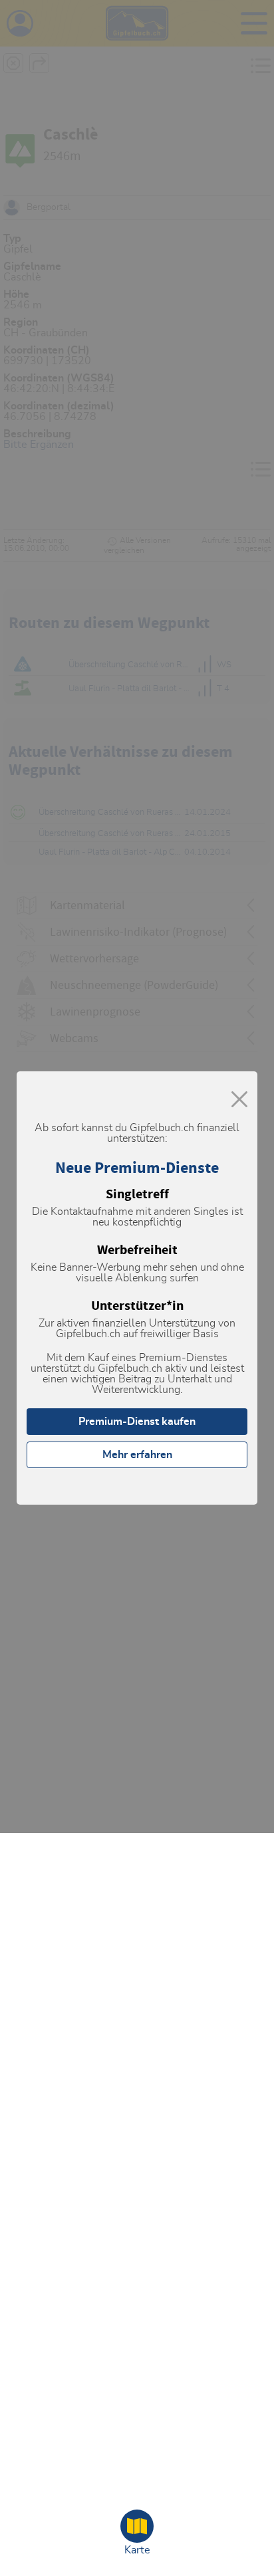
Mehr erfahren (137, 1455)
